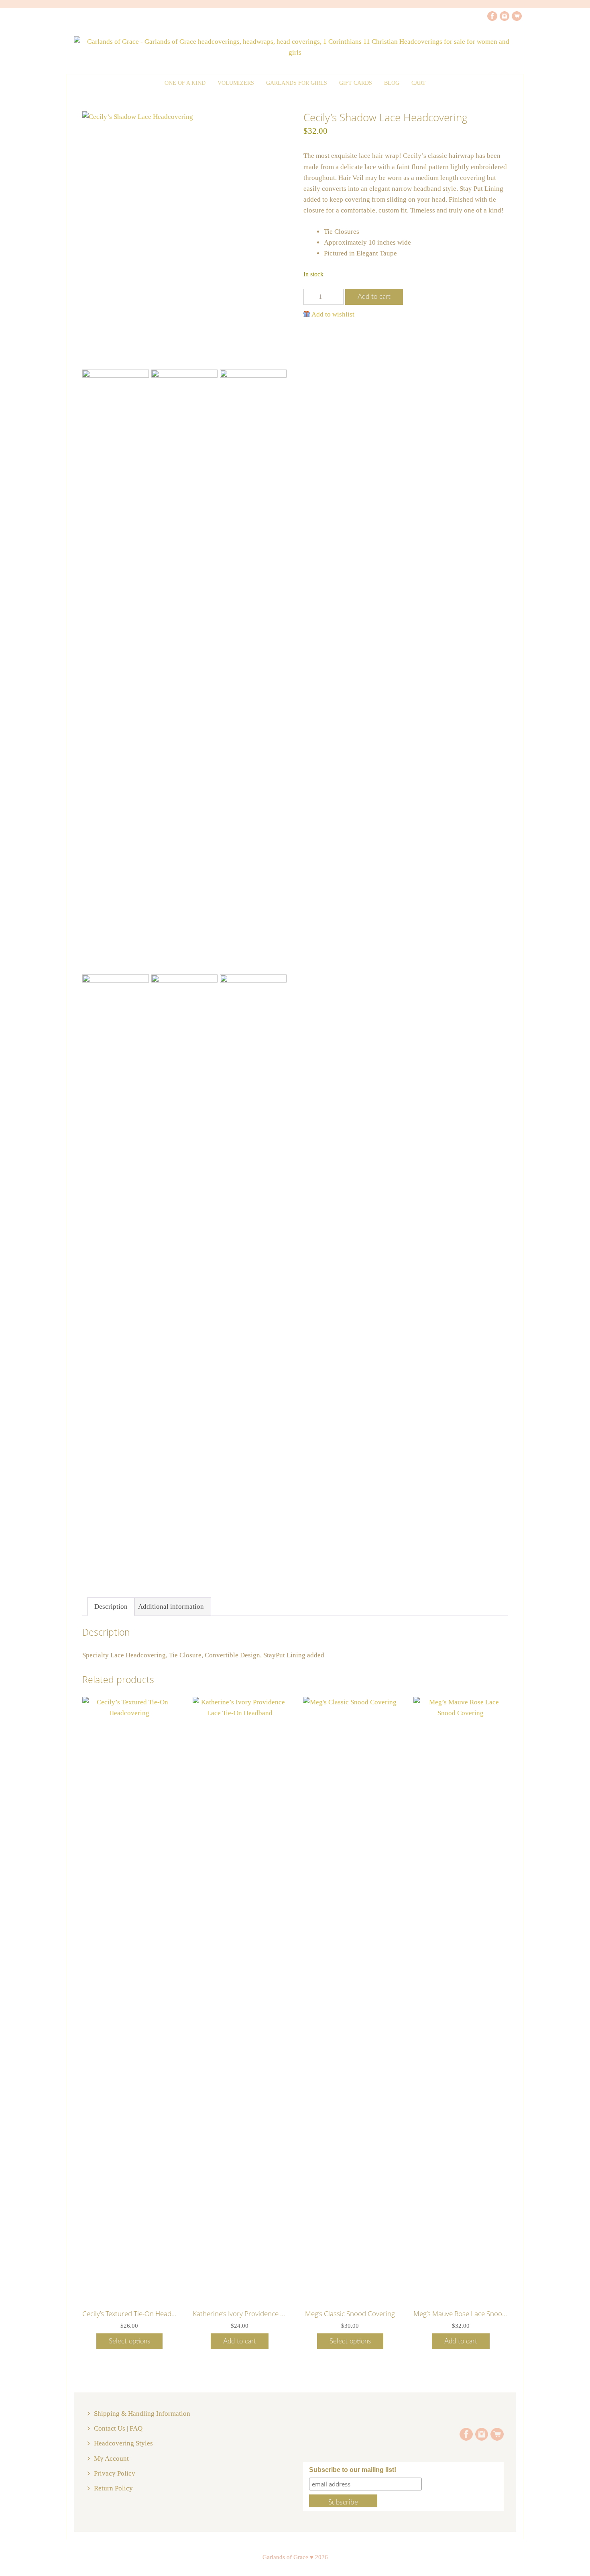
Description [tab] (111, 1607)
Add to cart (374, 297)
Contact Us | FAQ (118, 2428)
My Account (111, 2459)
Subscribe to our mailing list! (353, 2470)
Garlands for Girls (297, 83)
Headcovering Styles (123, 2443)
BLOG (392, 83)
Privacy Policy (115, 2473)
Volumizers (236, 83)
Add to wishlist (333, 314)
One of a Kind (185, 83)
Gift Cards (356, 83)
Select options (129, 2341)
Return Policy (113, 2488)
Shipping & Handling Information (142, 2414)
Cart (419, 83)
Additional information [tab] (171, 1607)
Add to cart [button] (240, 2341)
